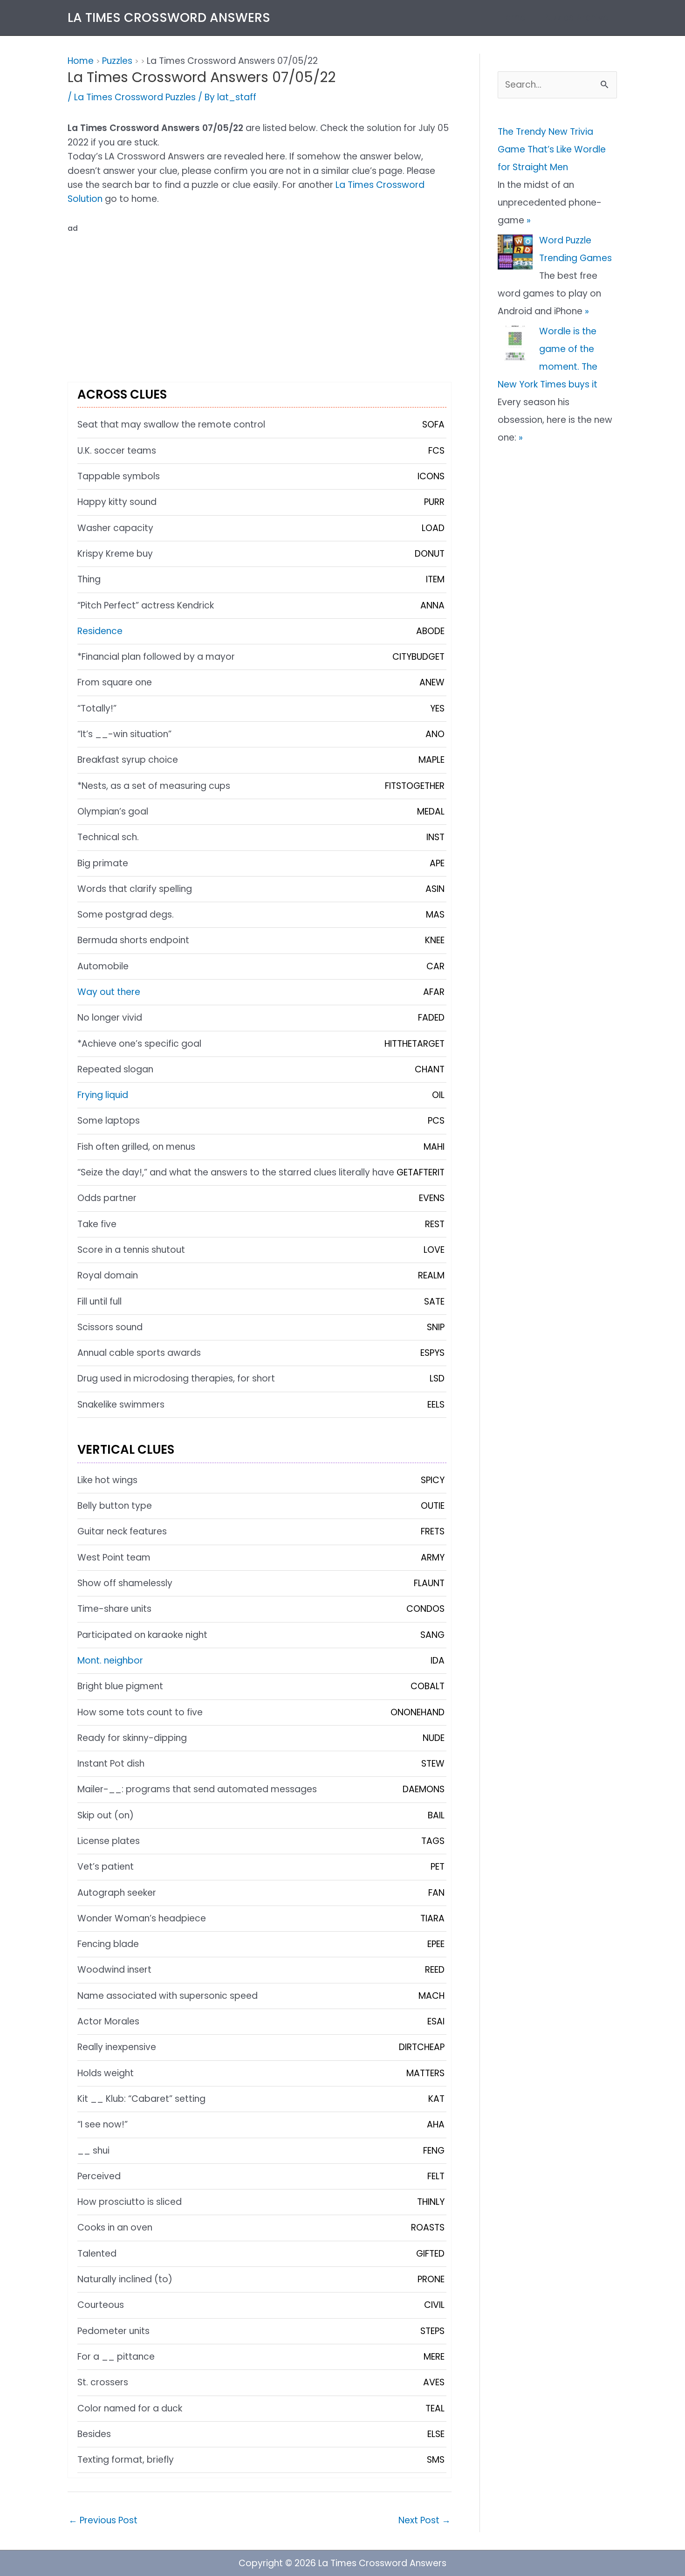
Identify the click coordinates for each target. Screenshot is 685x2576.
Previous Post (103, 2520)
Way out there (109, 992)
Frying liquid (103, 1095)
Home (513, 17)
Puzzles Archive (576, 17)
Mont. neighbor (110, 1661)
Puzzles (117, 61)
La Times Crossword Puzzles (135, 97)
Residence (100, 631)
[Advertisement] (260, 301)
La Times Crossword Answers (169, 17)
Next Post (425, 2520)
